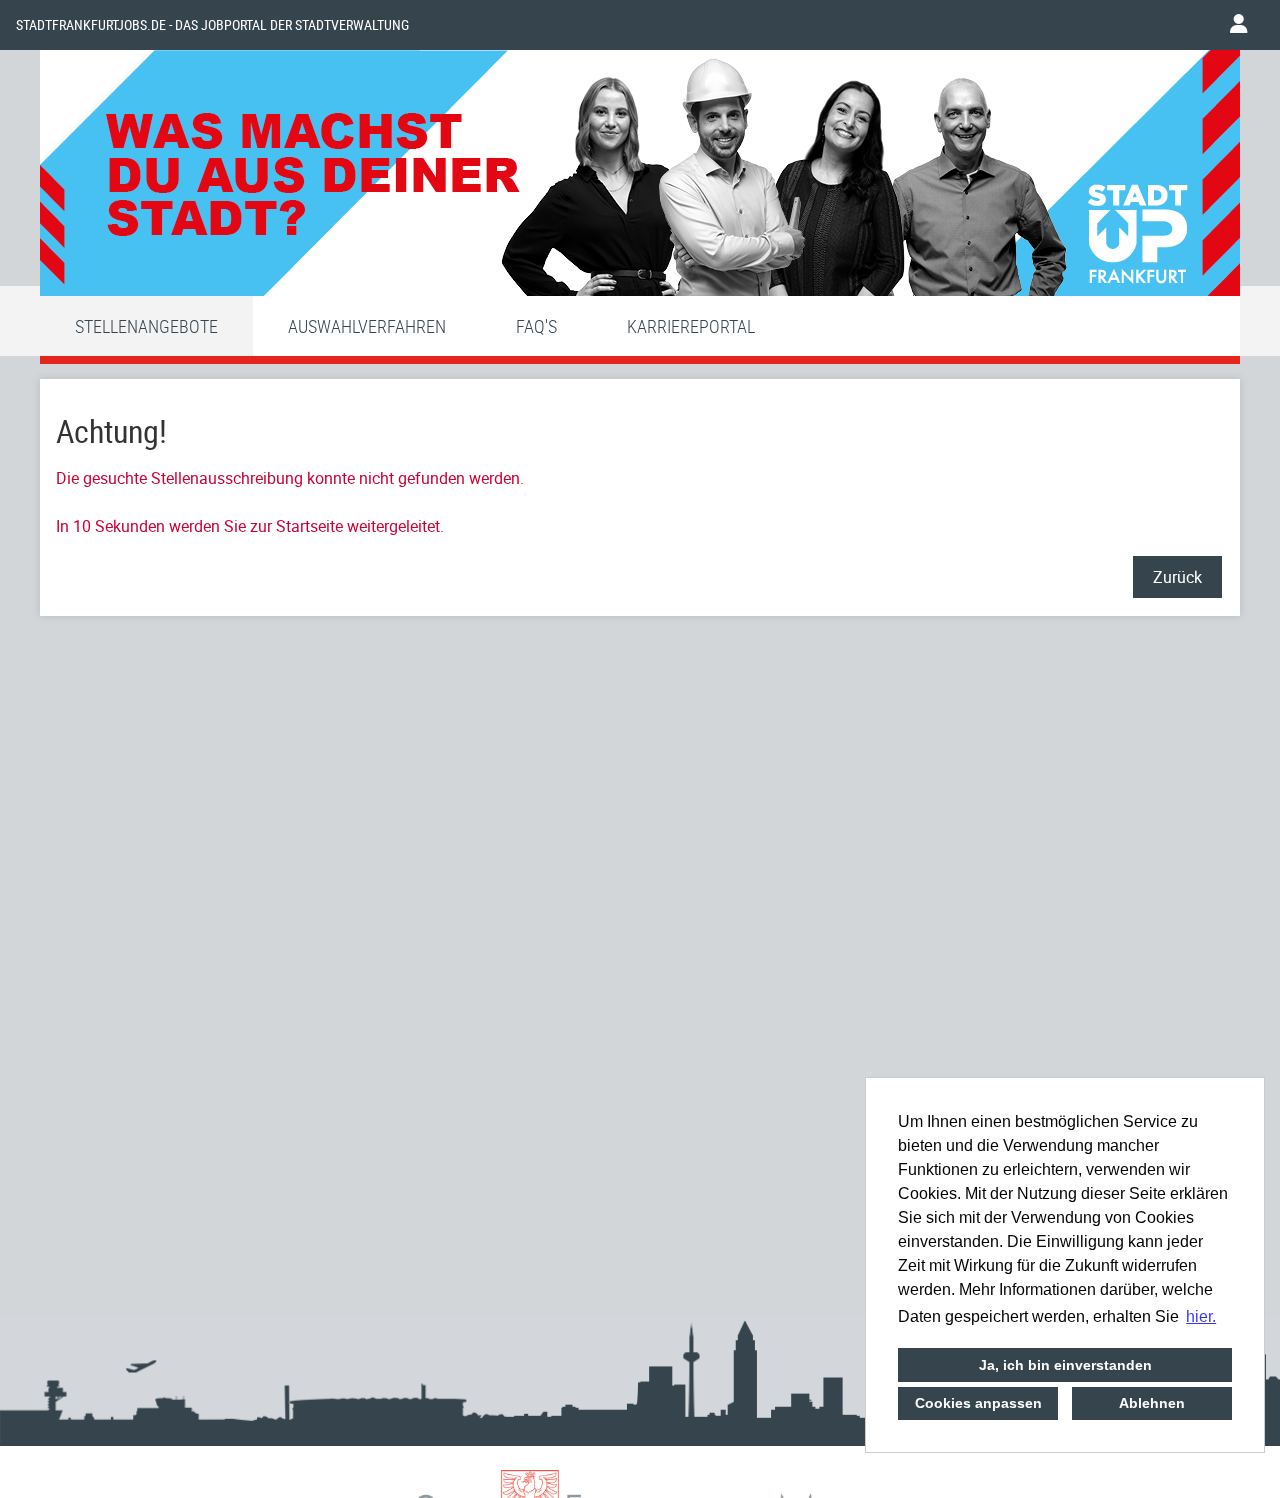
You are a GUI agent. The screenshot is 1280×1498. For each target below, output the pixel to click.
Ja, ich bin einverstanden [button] (1065, 1365)
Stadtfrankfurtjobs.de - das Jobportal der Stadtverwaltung (212, 25)
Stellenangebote (146, 326)
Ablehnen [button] (1152, 1403)
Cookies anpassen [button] (978, 1403)
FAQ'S (536, 326)
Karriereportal (691, 326)
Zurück (1177, 577)
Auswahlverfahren (367, 326)
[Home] (640, 178)
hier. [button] (1201, 1316)
